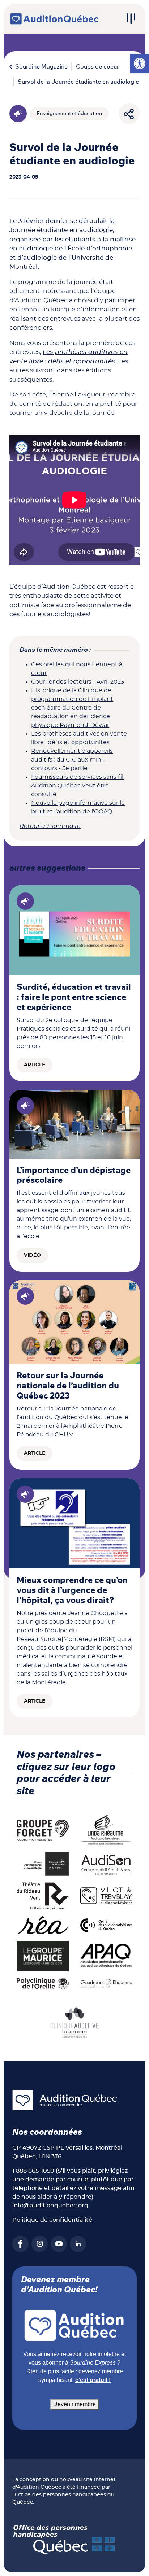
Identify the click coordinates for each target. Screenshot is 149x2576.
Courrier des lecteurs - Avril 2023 (78, 682)
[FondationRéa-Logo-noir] (43, 1925)
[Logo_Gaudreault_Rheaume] (106, 1983)
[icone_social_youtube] (59, 2244)
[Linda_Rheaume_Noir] (106, 1830)
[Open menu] (131, 19)
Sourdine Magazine (41, 67)
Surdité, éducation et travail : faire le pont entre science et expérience (74, 997)
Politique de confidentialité (52, 2220)
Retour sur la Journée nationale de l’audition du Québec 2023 (68, 1386)
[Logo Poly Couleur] (43, 1983)
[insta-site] (40, 2244)
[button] (140, 63)
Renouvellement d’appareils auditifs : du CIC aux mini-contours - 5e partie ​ (72, 760)
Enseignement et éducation (69, 114)
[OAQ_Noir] (106, 1925)
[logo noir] (106, 1864)
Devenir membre (74, 2404)
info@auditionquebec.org (50, 2206)
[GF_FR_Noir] (43, 1830)
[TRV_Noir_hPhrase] (43, 1896)
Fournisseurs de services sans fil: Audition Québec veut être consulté (78, 786)
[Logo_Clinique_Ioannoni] (74, 2022)
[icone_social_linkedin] (78, 2244)
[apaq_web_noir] (106, 1956)
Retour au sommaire (50, 826)
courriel (78, 2180)
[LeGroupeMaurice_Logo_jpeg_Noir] (43, 1956)
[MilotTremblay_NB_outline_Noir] (106, 1896)
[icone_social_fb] (20, 2244)
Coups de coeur (97, 67)
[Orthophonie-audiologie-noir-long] (43, 1864)
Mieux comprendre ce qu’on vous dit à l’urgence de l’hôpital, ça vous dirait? (72, 1590)
